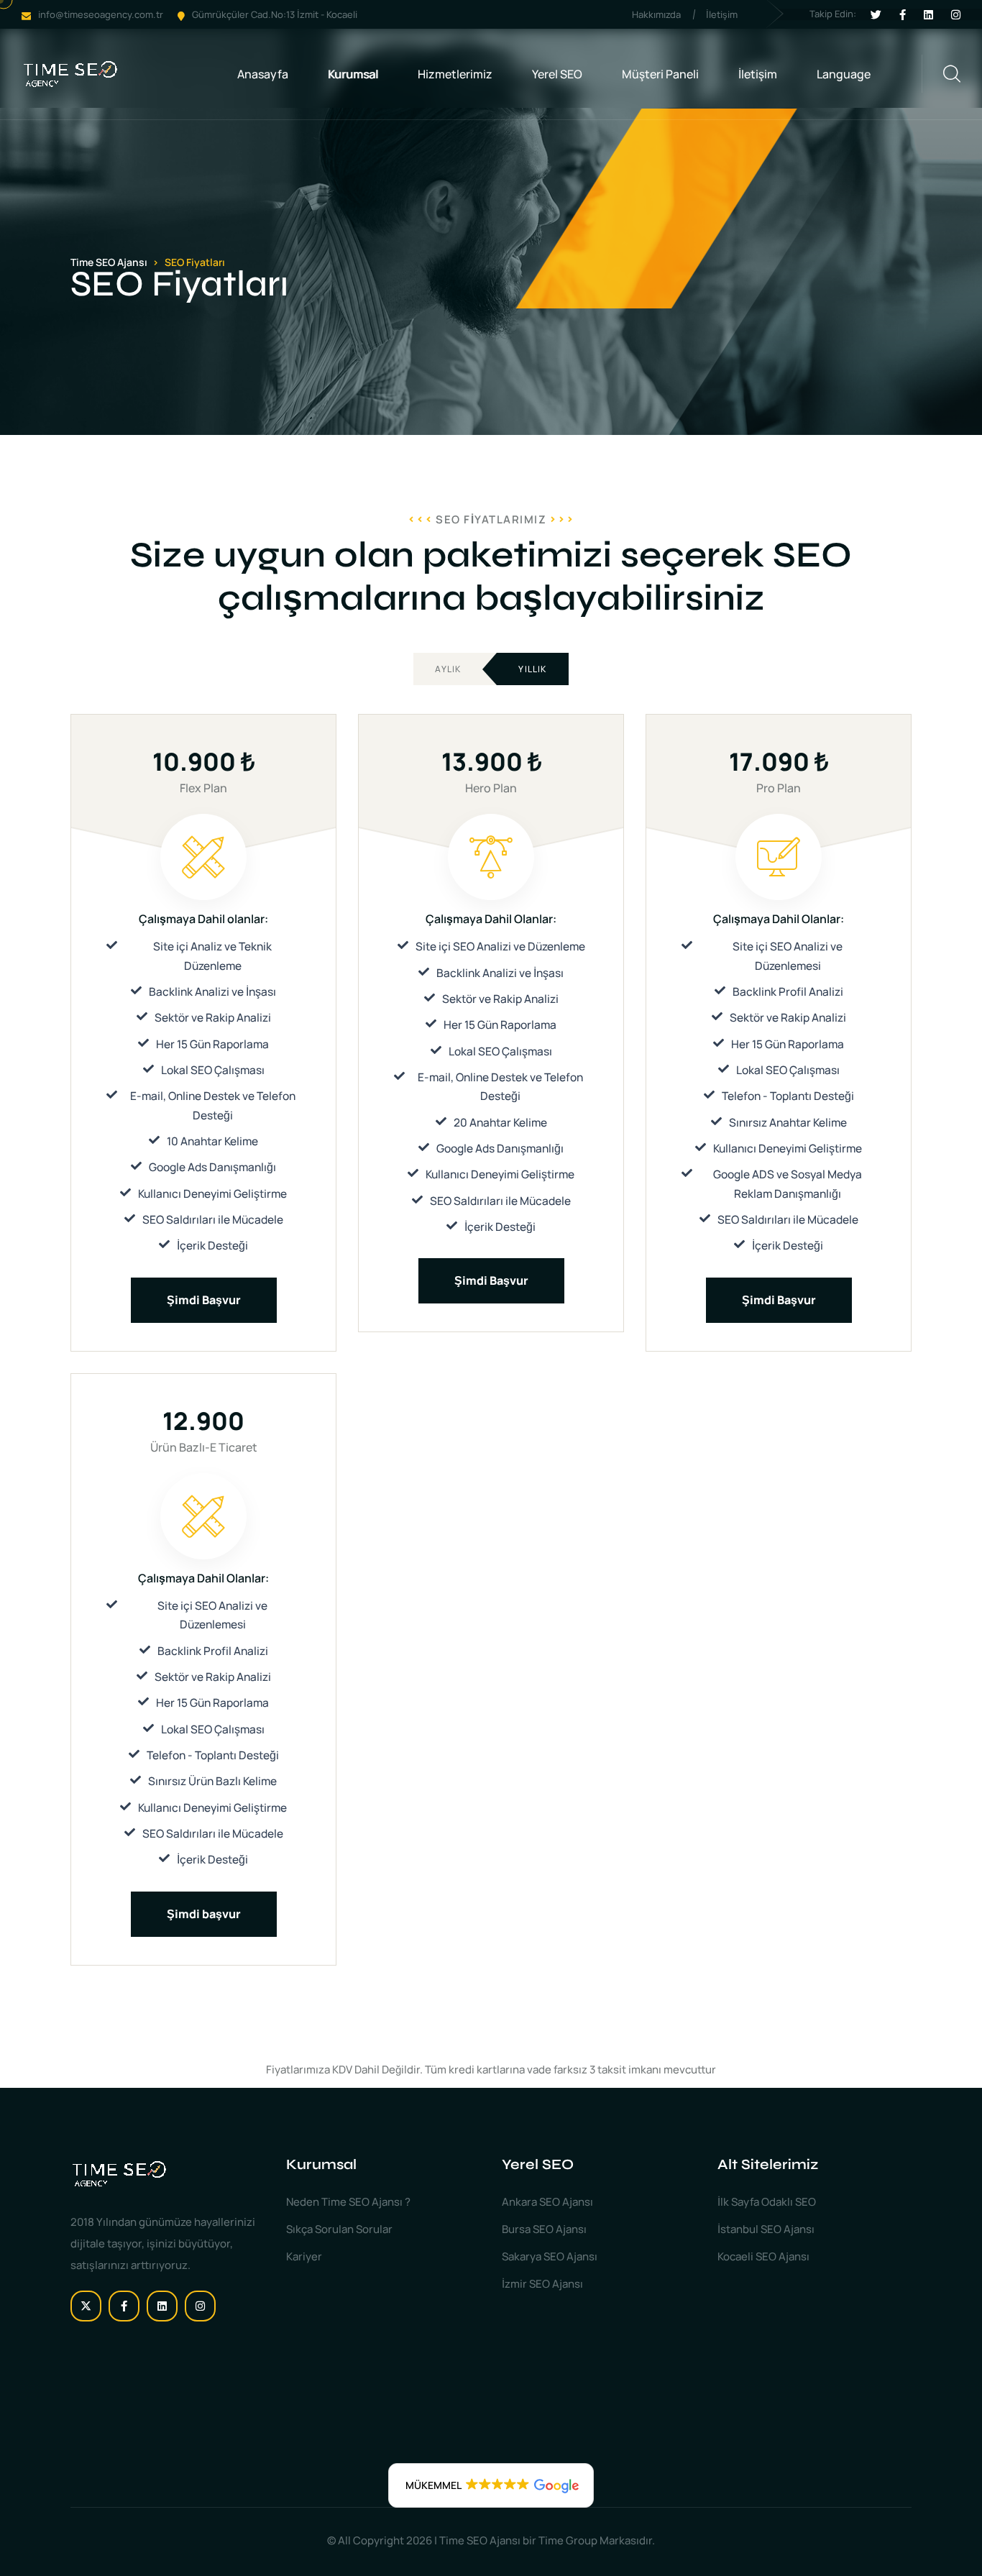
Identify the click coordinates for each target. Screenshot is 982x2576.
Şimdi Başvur (204, 1300)
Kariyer (304, 2256)
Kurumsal (353, 74)
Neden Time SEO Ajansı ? (348, 2202)
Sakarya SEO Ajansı (550, 2256)
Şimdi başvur (204, 1914)
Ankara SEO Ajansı (547, 2202)
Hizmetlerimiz (455, 74)
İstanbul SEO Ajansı (766, 2229)
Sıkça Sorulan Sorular (339, 2229)
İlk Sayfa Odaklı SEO (767, 2202)
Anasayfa (263, 74)
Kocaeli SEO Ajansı (763, 2256)
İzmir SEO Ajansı (542, 2284)
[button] (491, 2485)
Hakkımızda (656, 14)
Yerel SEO (557, 74)
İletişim (722, 14)
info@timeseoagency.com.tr (101, 14)
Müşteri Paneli (660, 74)
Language (844, 74)
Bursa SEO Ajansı (544, 2229)
